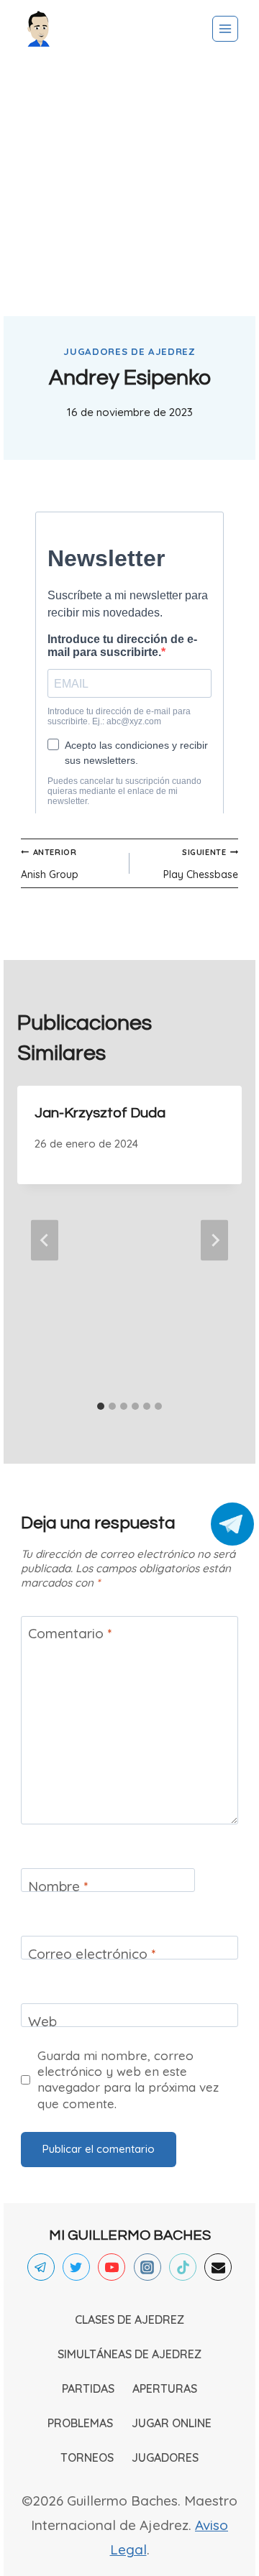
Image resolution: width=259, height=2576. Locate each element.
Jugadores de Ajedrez (129, 351)
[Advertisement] (129, 187)
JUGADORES (165, 2457)
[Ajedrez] (39, 29)
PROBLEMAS (80, 2423)
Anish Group (50, 864)
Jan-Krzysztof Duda (100, 1113)
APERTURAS (165, 2388)
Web (42, 2021)
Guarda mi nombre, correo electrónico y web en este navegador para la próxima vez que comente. (128, 2079)
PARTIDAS (88, 2388)
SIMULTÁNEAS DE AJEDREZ (129, 2354)
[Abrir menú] (225, 29)
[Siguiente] (214, 1240)
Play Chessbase (201, 864)
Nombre (58, 1886)
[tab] (101, 1406)
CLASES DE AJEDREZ (129, 2319)
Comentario (70, 1633)
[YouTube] (112, 2267)
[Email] (218, 2267)
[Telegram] (41, 2267)
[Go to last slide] (45, 1240)
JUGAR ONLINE (172, 2423)
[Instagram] (147, 2267)
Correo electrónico (92, 1954)
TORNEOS (87, 2457)
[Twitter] (76, 2267)
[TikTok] (183, 2267)
